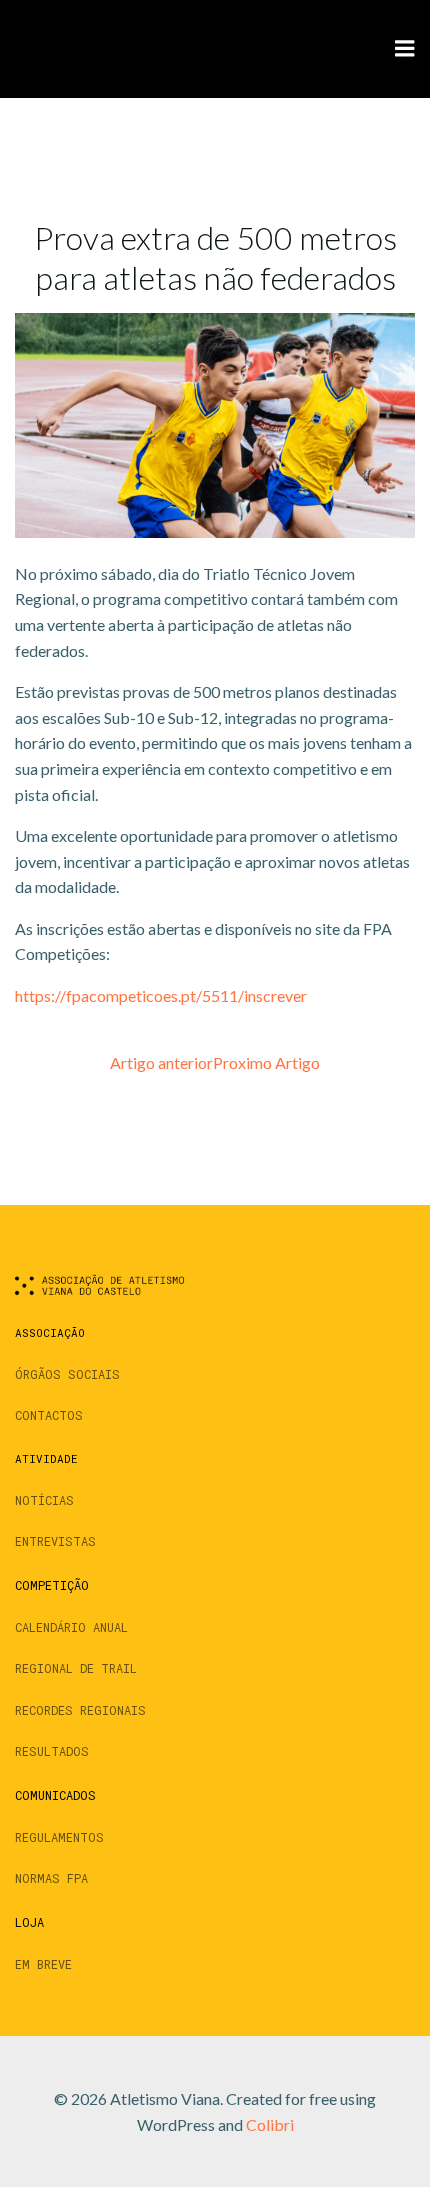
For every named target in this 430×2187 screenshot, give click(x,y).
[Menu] (405, 49)
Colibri (270, 2124)
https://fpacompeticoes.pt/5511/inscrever (161, 995)
